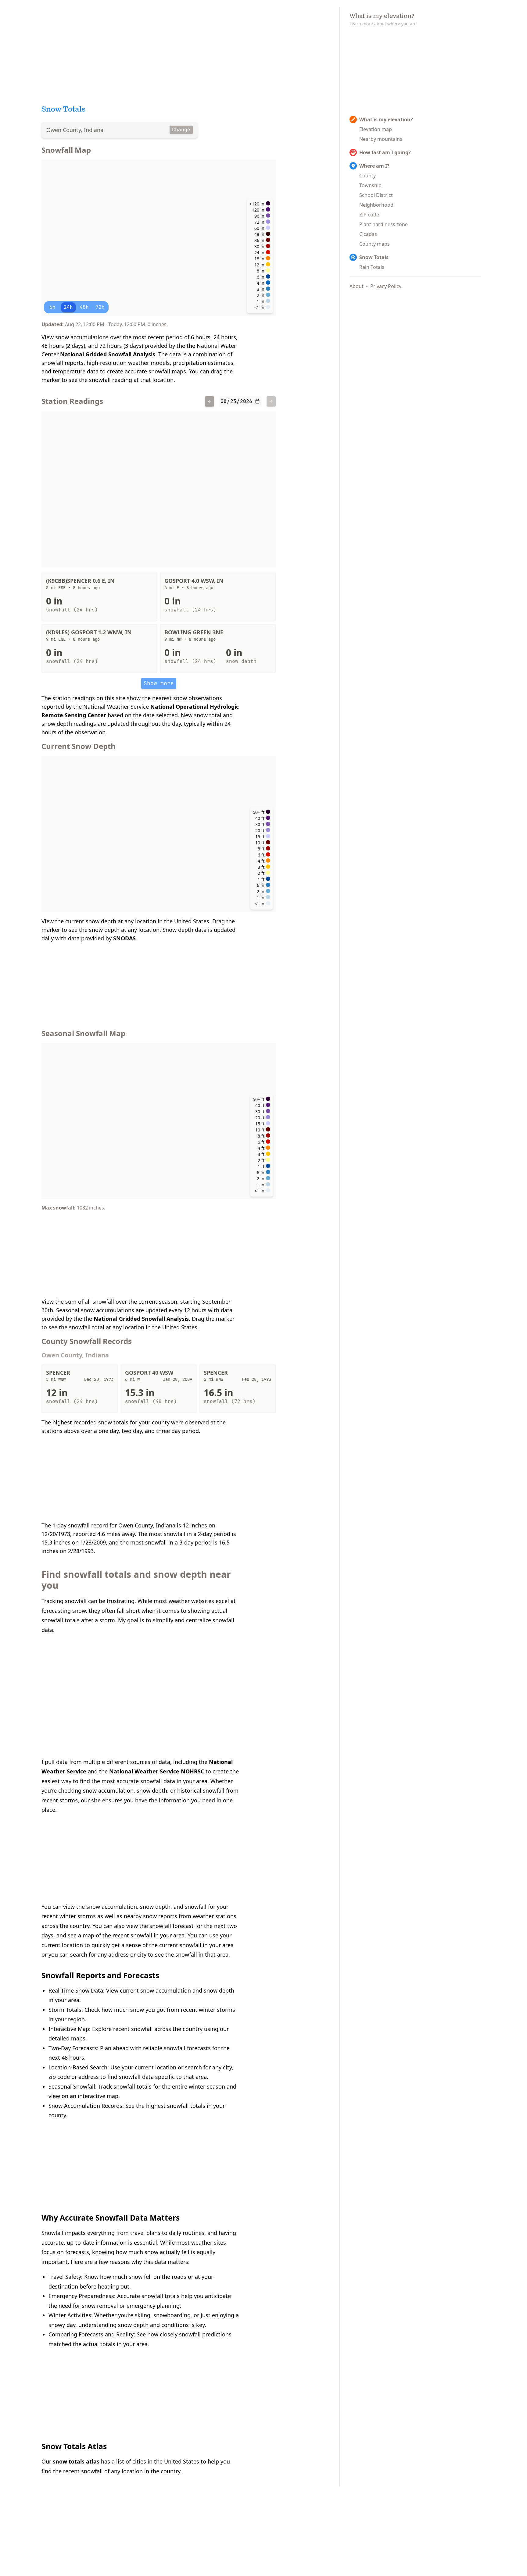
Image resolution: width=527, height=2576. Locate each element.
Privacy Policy (386, 286)
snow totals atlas (76, 2461)
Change (181, 130)
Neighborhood (376, 205)
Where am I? (374, 166)
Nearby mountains (381, 139)
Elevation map (376, 129)
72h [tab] (100, 307)
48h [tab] (84, 307)
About (357, 286)
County (367, 176)
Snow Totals (374, 257)
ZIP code (369, 215)
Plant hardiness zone (384, 224)
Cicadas (368, 234)
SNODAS (124, 938)
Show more (159, 683)
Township (370, 185)
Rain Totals (372, 267)
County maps (375, 244)
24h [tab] (68, 307)
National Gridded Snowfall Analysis (108, 354)
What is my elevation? (386, 119)
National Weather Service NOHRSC (157, 1771)
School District (376, 195)
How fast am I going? (385, 152)
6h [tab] (52, 307)
